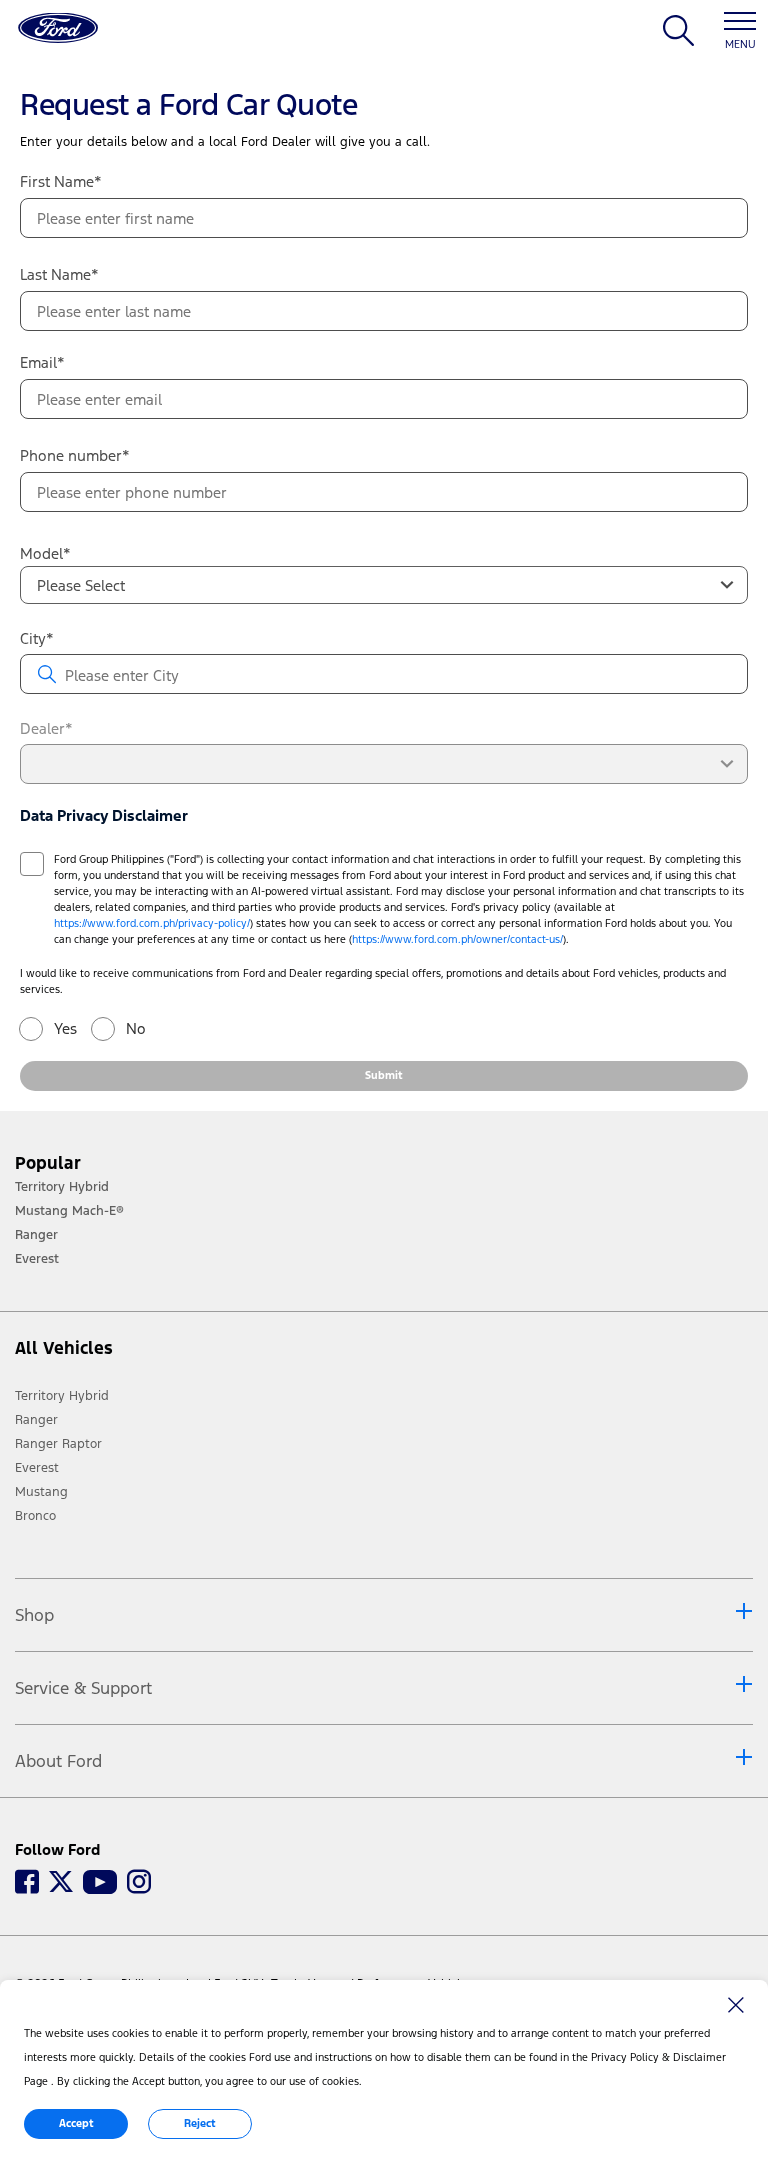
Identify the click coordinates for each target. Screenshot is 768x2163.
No (136, 1028)
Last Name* (59, 274)
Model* (45, 553)
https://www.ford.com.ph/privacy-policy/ (152, 923)
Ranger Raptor (58, 1444)
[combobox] (384, 585)
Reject (200, 2123)
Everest (37, 1468)
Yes (65, 1028)
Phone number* (75, 455)
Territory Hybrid (62, 1396)
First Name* (61, 181)
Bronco (35, 1516)
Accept (76, 2123)
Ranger (36, 1420)
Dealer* (46, 728)
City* (37, 638)
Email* (42, 362)
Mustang (41, 1492)
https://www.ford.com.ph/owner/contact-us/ (457, 939)
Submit (384, 1075)
